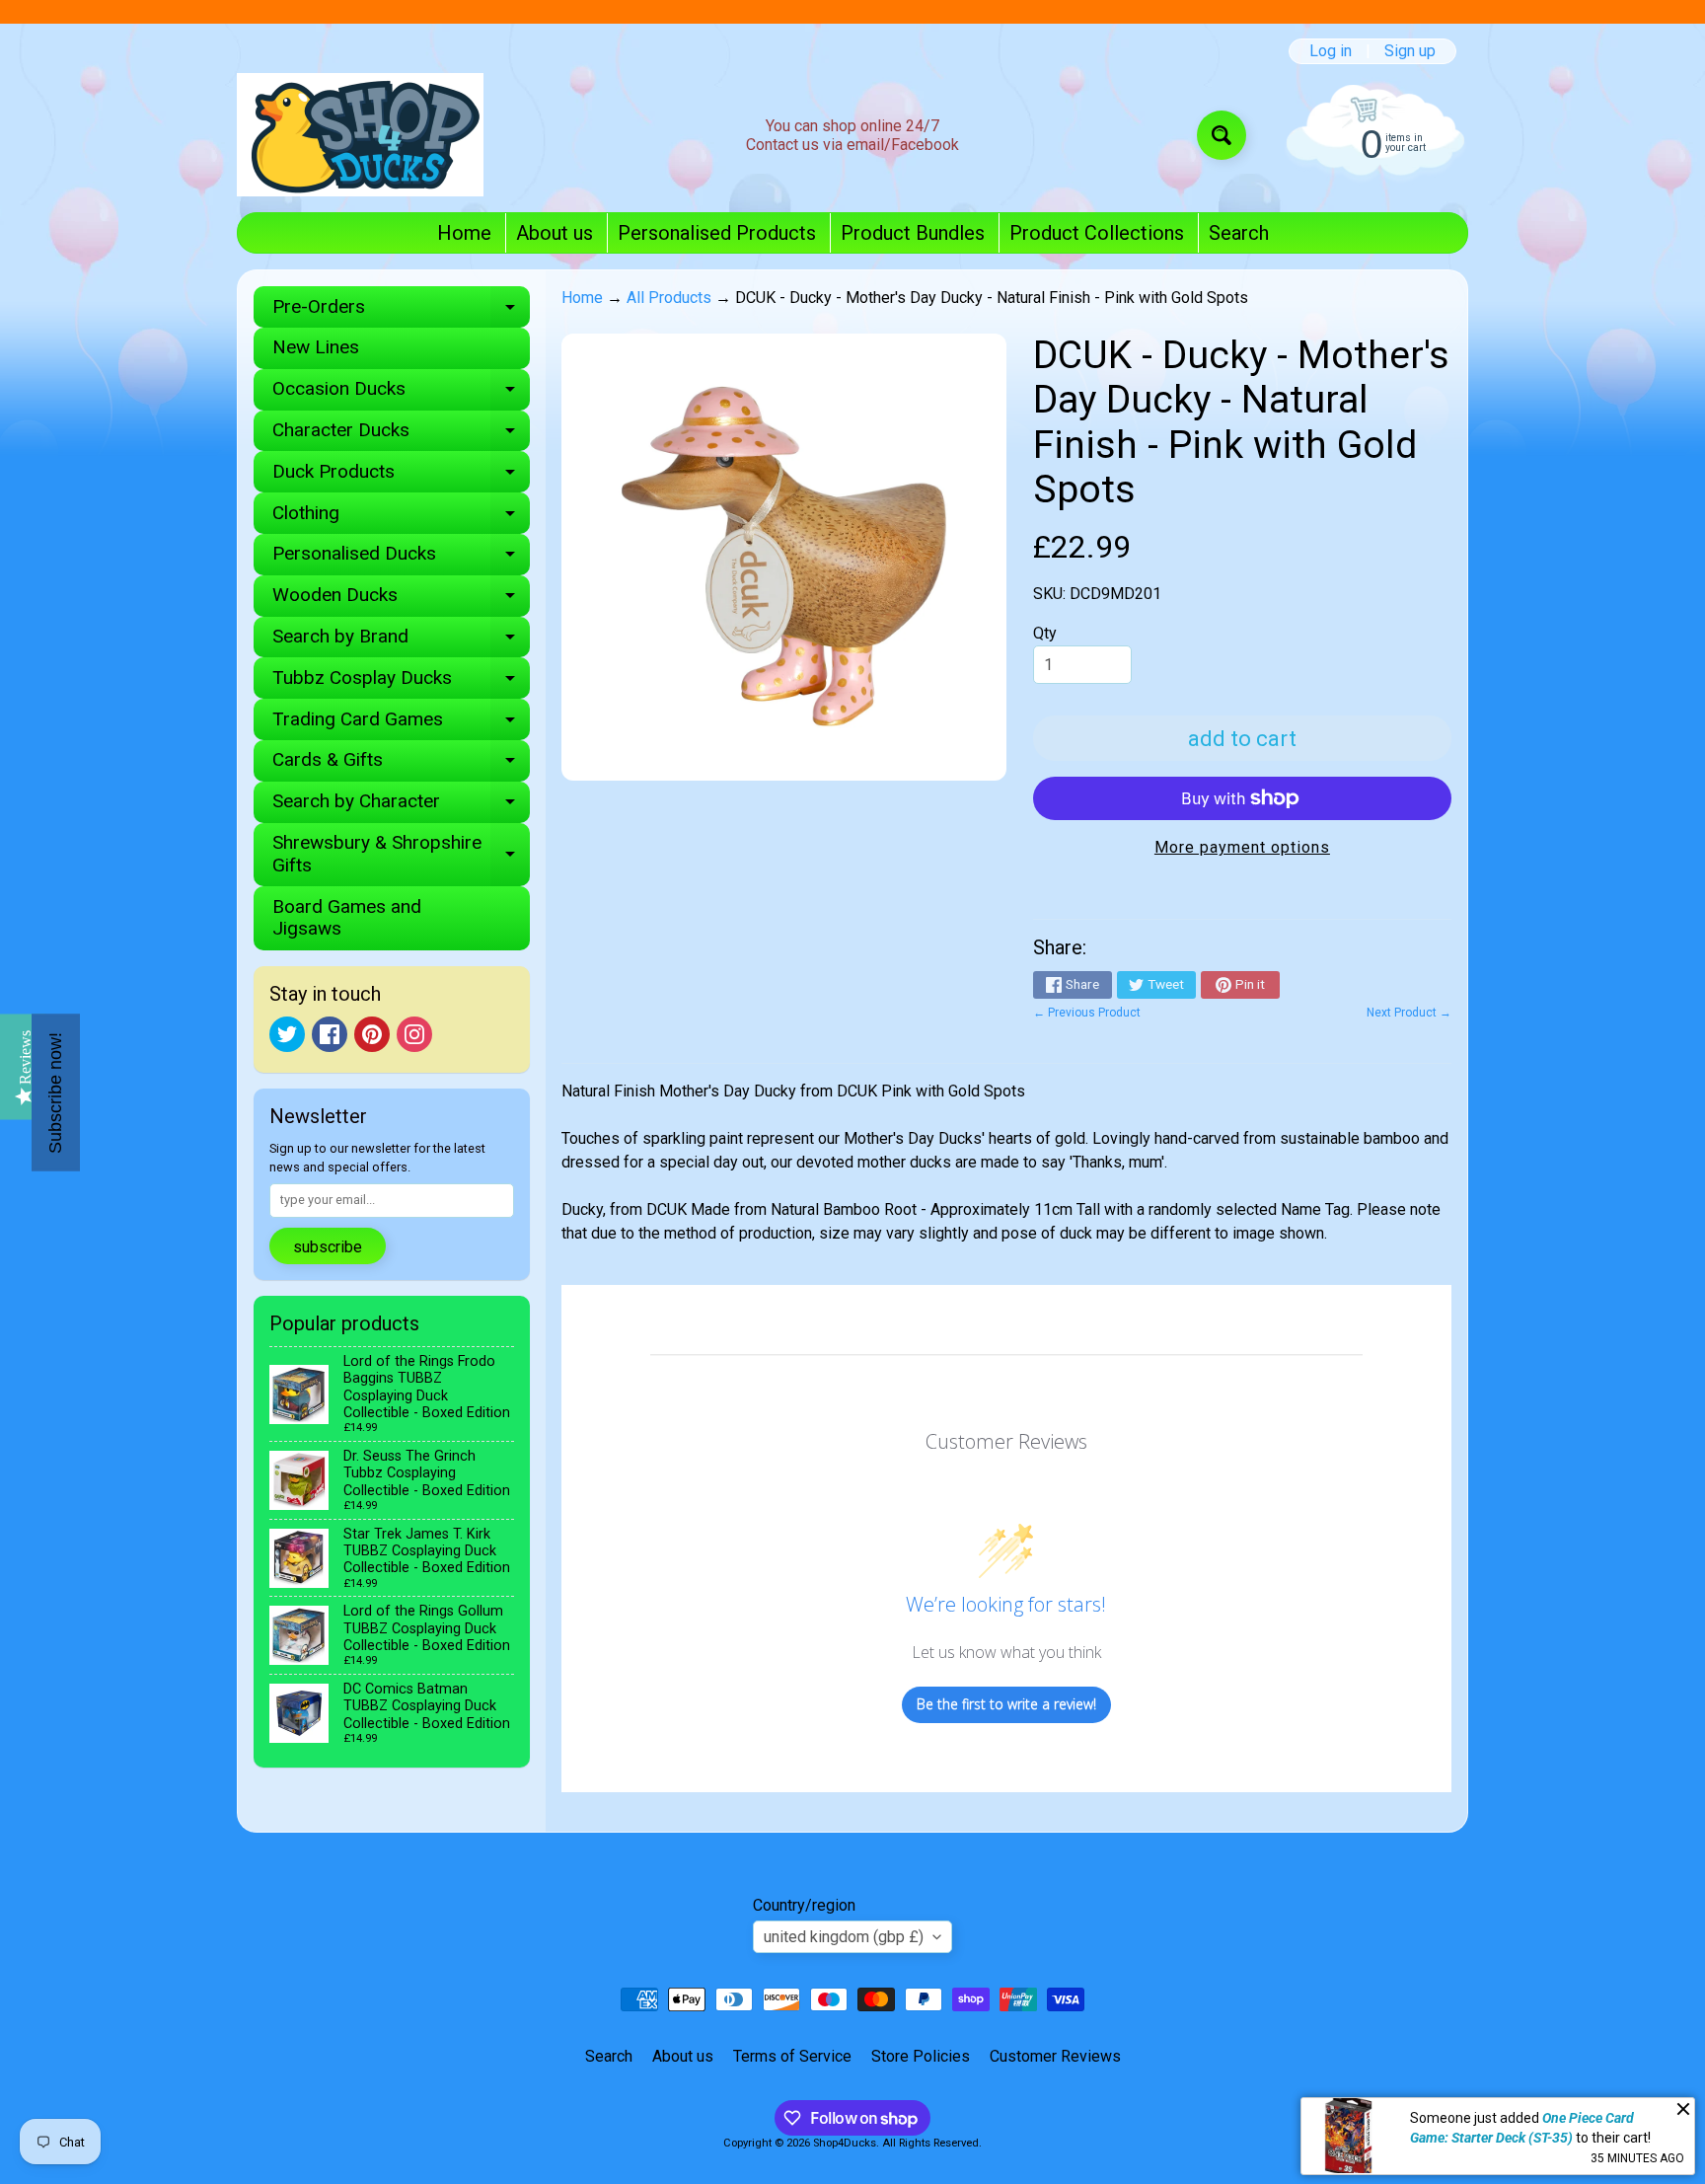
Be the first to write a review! (1006, 1704)
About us (555, 233)
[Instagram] (414, 1034)
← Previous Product (1087, 1013)
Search (1239, 233)
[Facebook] (330, 1034)
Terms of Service (792, 2056)
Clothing (401, 518)
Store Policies (921, 2056)
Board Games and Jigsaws (347, 918)
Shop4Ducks (845, 2143)
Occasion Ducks (401, 393)
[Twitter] (287, 1034)
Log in (1331, 51)
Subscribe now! (55, 1092)
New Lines (316, 347)
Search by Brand (401, 641)
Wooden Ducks (401, 600)
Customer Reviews (1055, 2056)
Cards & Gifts (401, 764)
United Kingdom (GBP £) (844, 1937)
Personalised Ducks (401, 558)
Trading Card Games (401, 724)
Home (464, 233)
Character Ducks (401, 435)
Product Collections (1097, 233)
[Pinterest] (372, 1034)
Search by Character (401, 806)
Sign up (1410, 51)
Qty (1045, 633)
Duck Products (401, 476)
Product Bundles (913, 233)
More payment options (1242, 847)
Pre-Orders (401, 311)
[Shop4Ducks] (360, 135)
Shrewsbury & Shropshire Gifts (401, 855)
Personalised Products (717, 233)
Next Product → (1409, 1013)
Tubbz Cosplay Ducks (401, 682)
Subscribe (328, 1247)
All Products (669, 298)
